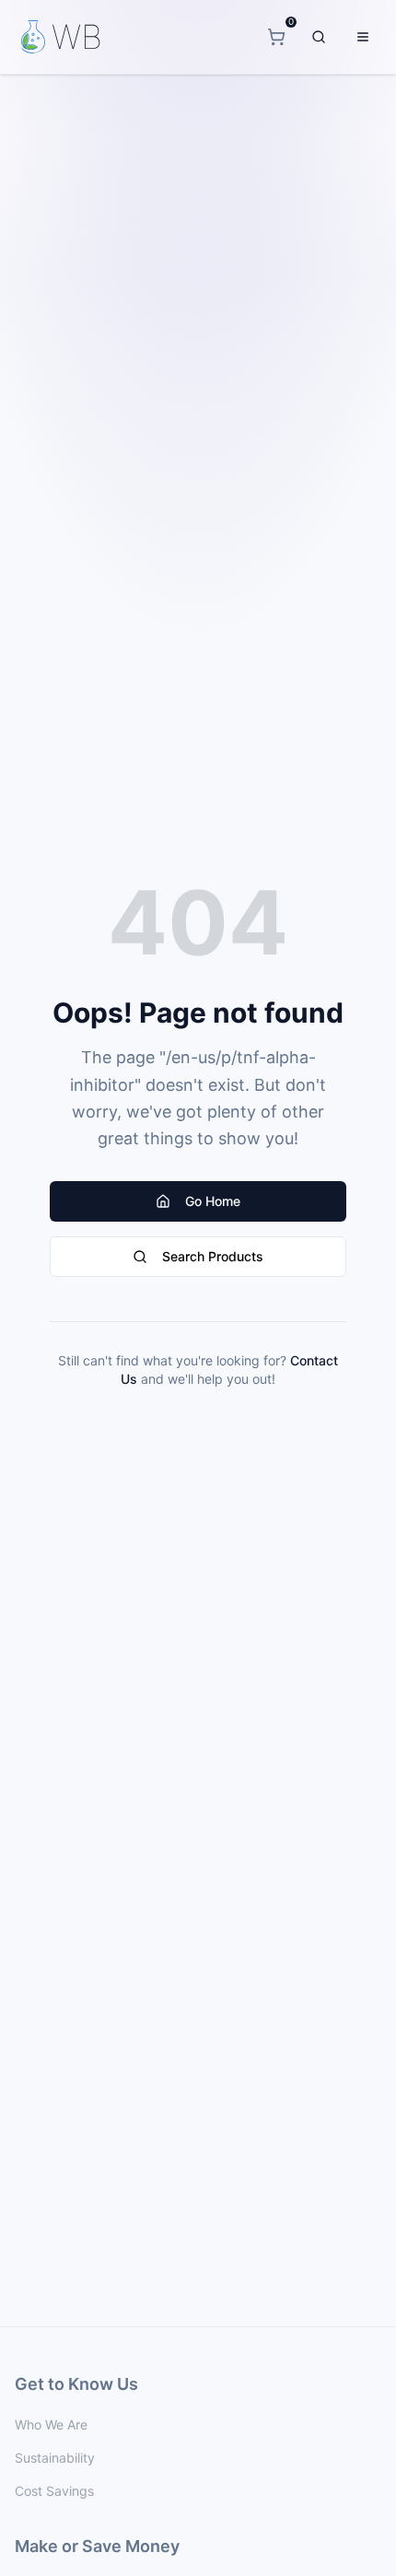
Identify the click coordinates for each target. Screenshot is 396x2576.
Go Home (213, 1201)
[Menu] (363, 37)
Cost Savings (54, 2491)
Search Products (213, 1256)
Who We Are (51, 2424)
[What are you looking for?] (319, 37)
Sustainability (55, 2458)
